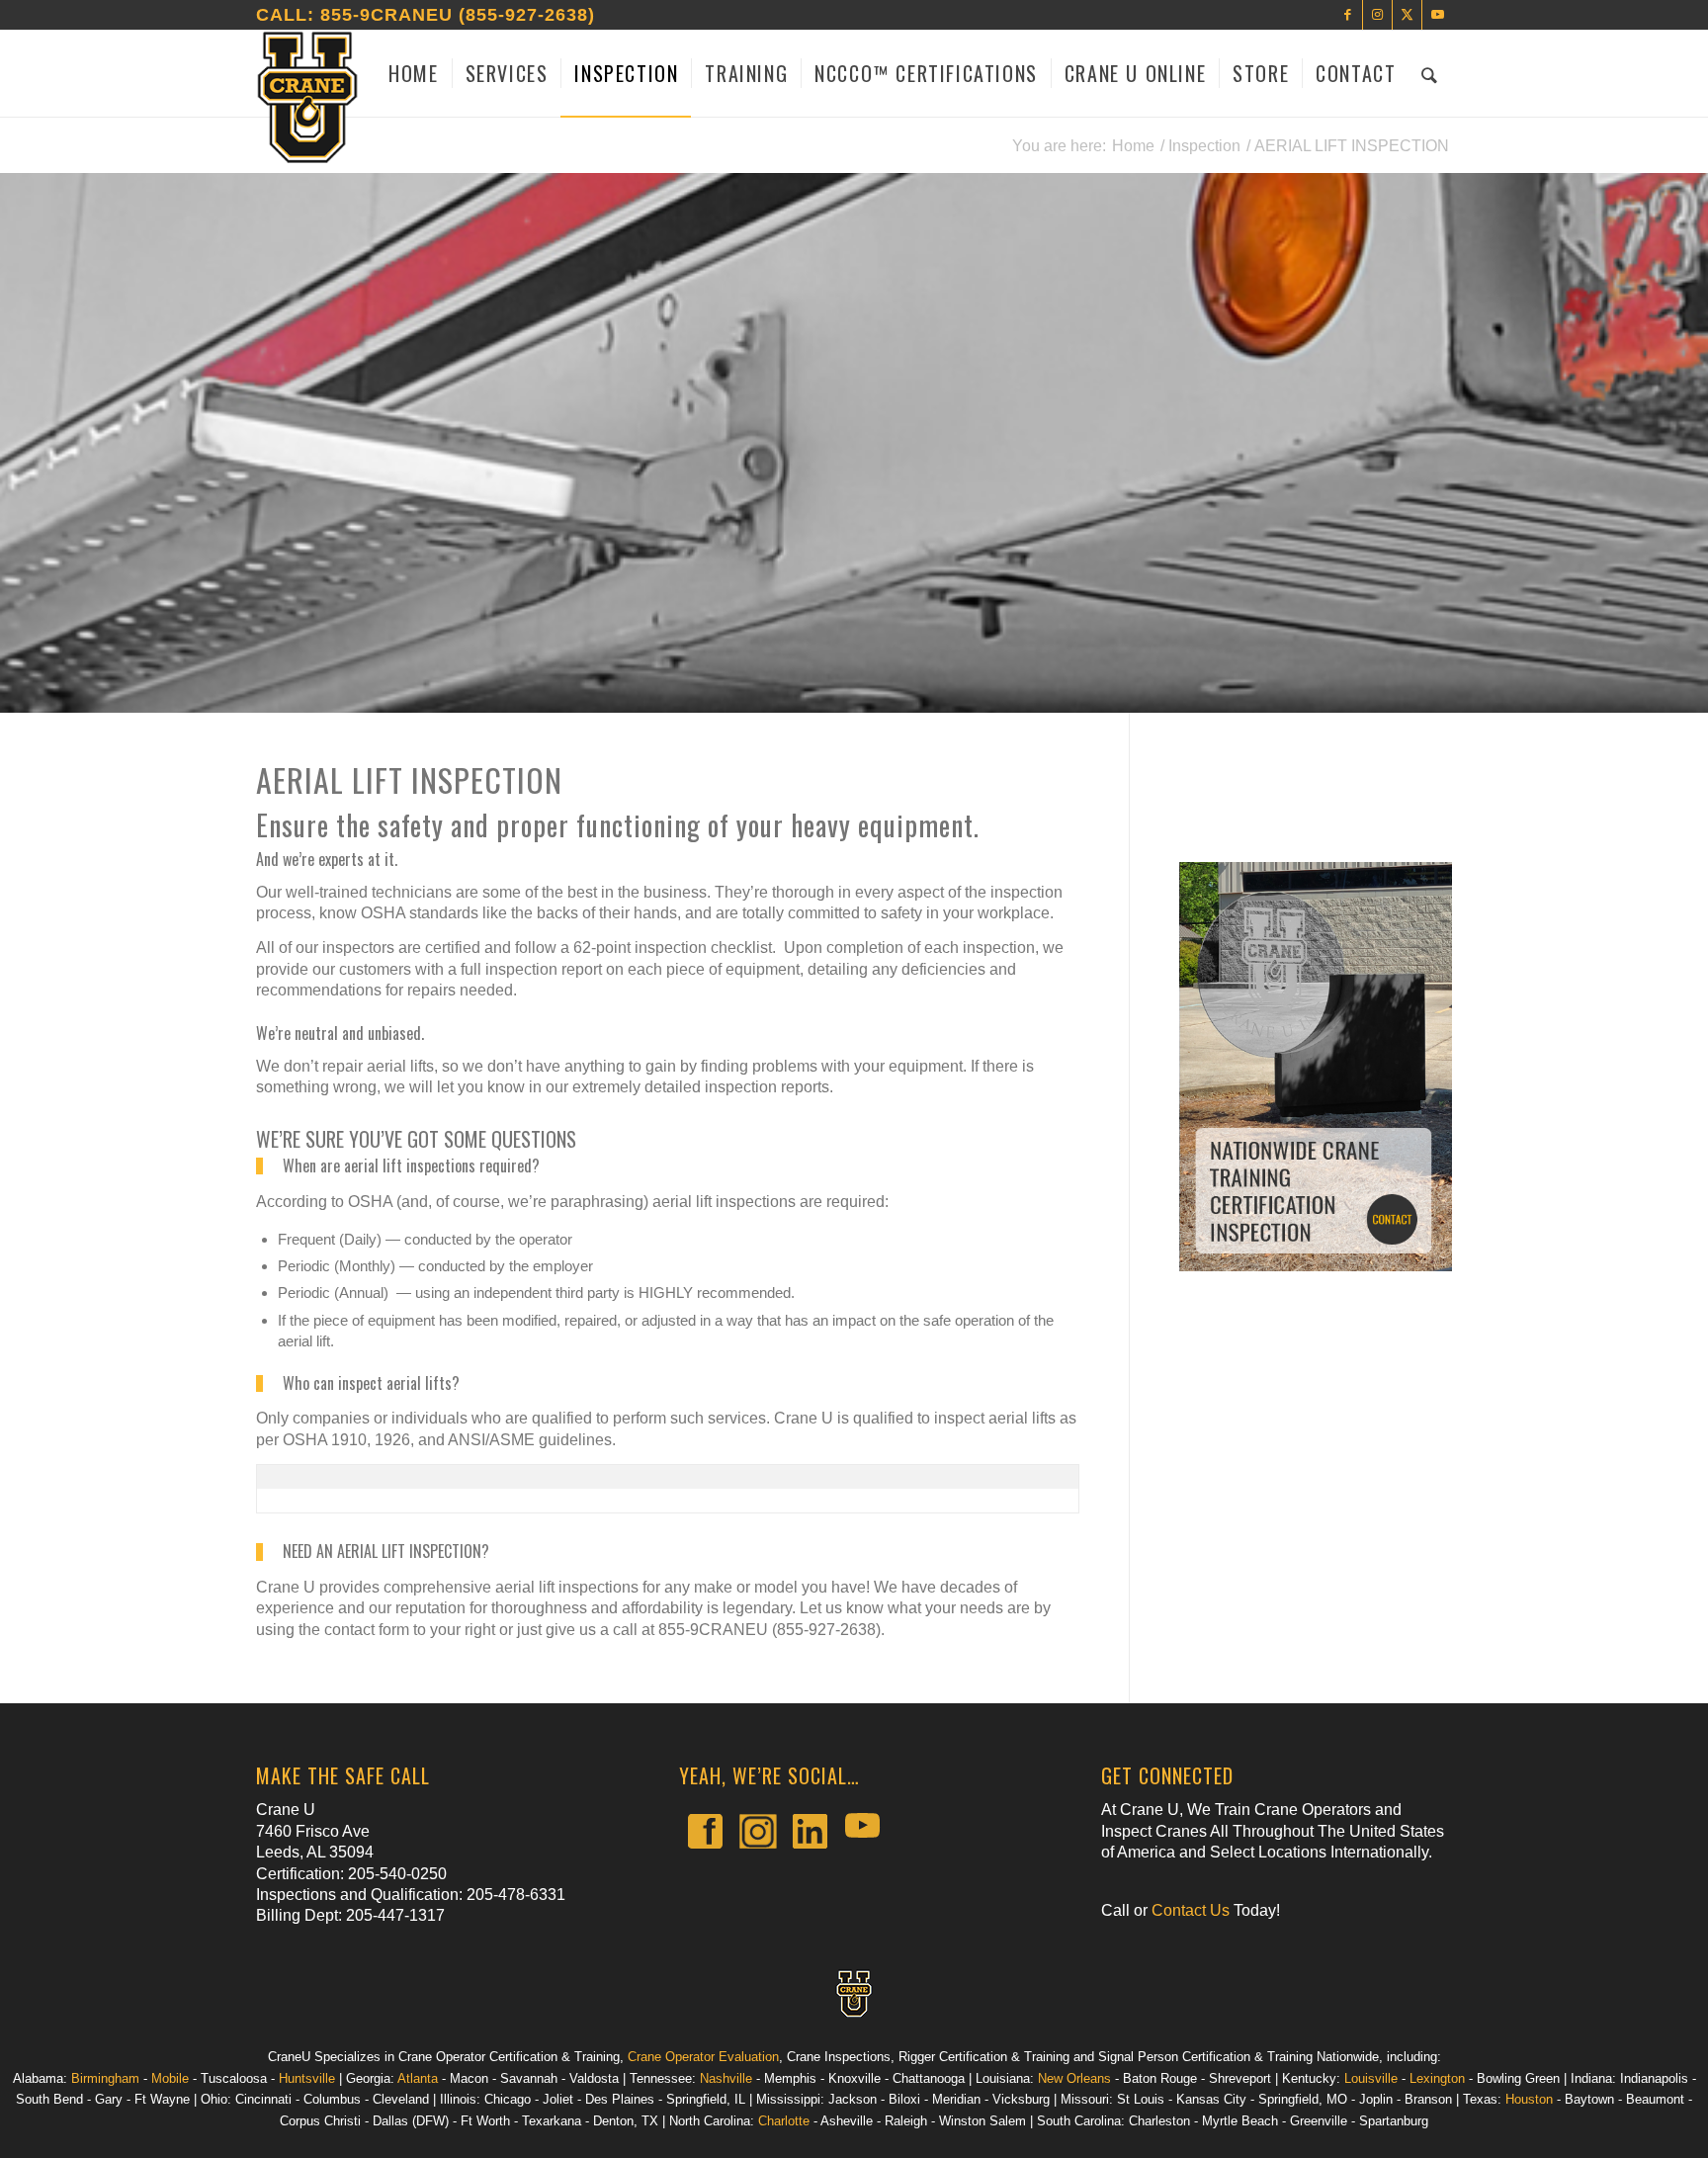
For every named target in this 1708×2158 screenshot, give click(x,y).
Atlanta (418, 2078)
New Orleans (1074, 2078)
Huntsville (307, 2078)
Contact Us (1191, 1910)
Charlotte (784, 2121)
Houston (1529, 2099)
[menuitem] (413, 73)
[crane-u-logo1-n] (307, 98)
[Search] (1430, 73)
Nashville (726, 2078)
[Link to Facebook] (1348, 15)
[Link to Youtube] (1437, 15)
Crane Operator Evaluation (703, 2057)
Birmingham (105, 2078)
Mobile (170, 2078)
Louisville (1371, 2078)
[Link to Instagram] (1377, 15)
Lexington (1437, 2078)
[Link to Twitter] (1407, 15)
